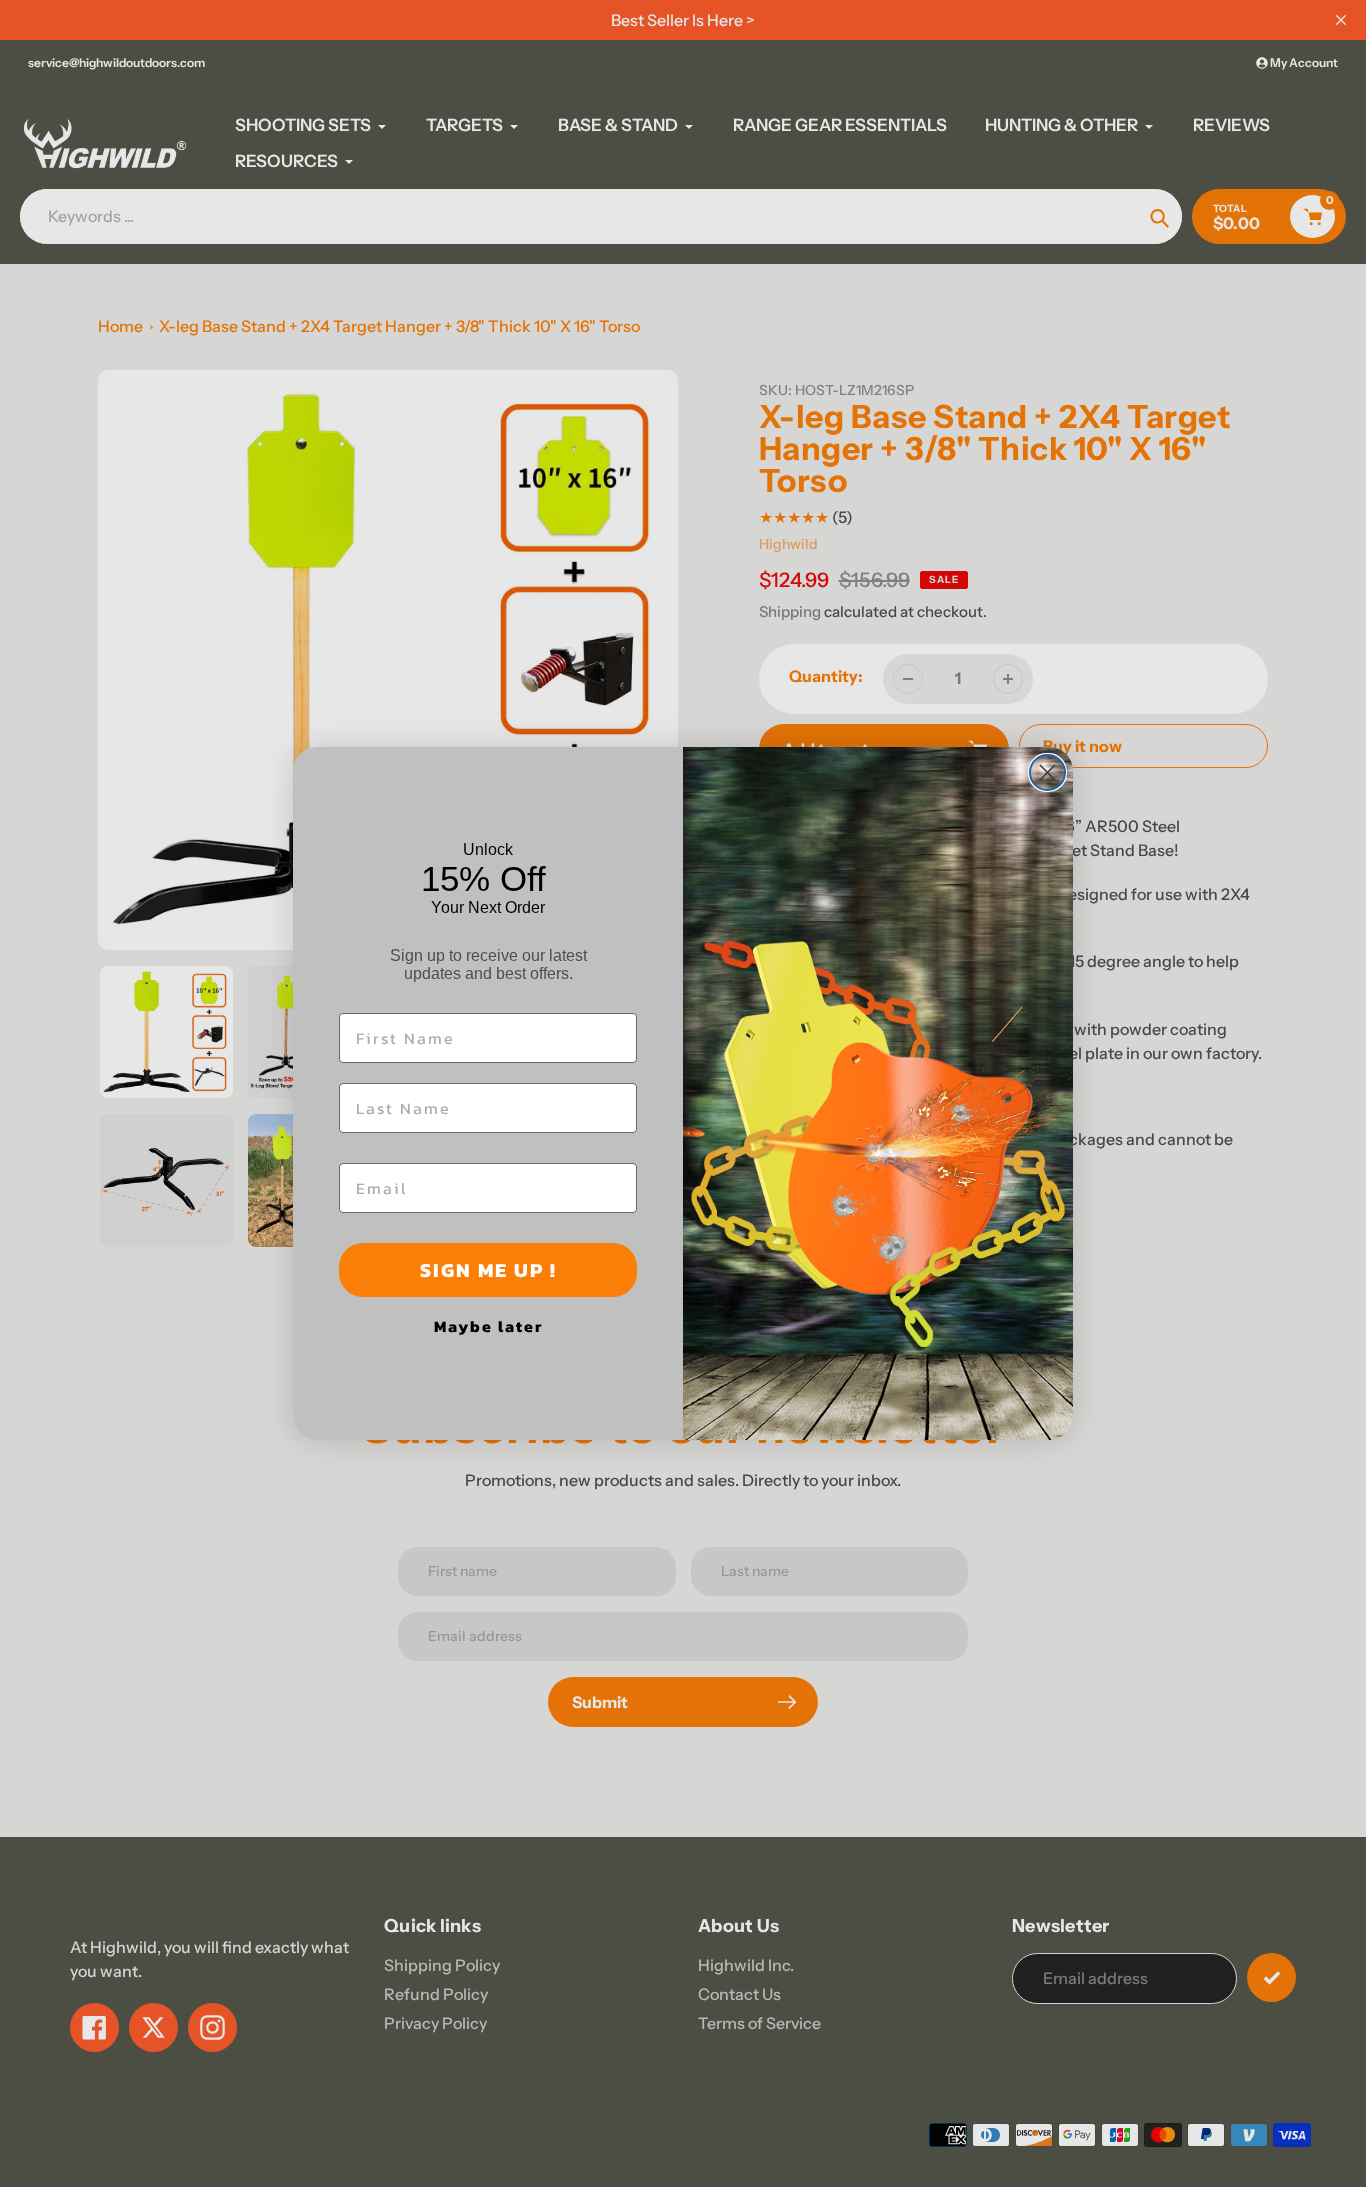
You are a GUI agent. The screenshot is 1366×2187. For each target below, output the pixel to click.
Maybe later (488, 1326)
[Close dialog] (1047, 772)
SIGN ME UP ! (488, 1270)
